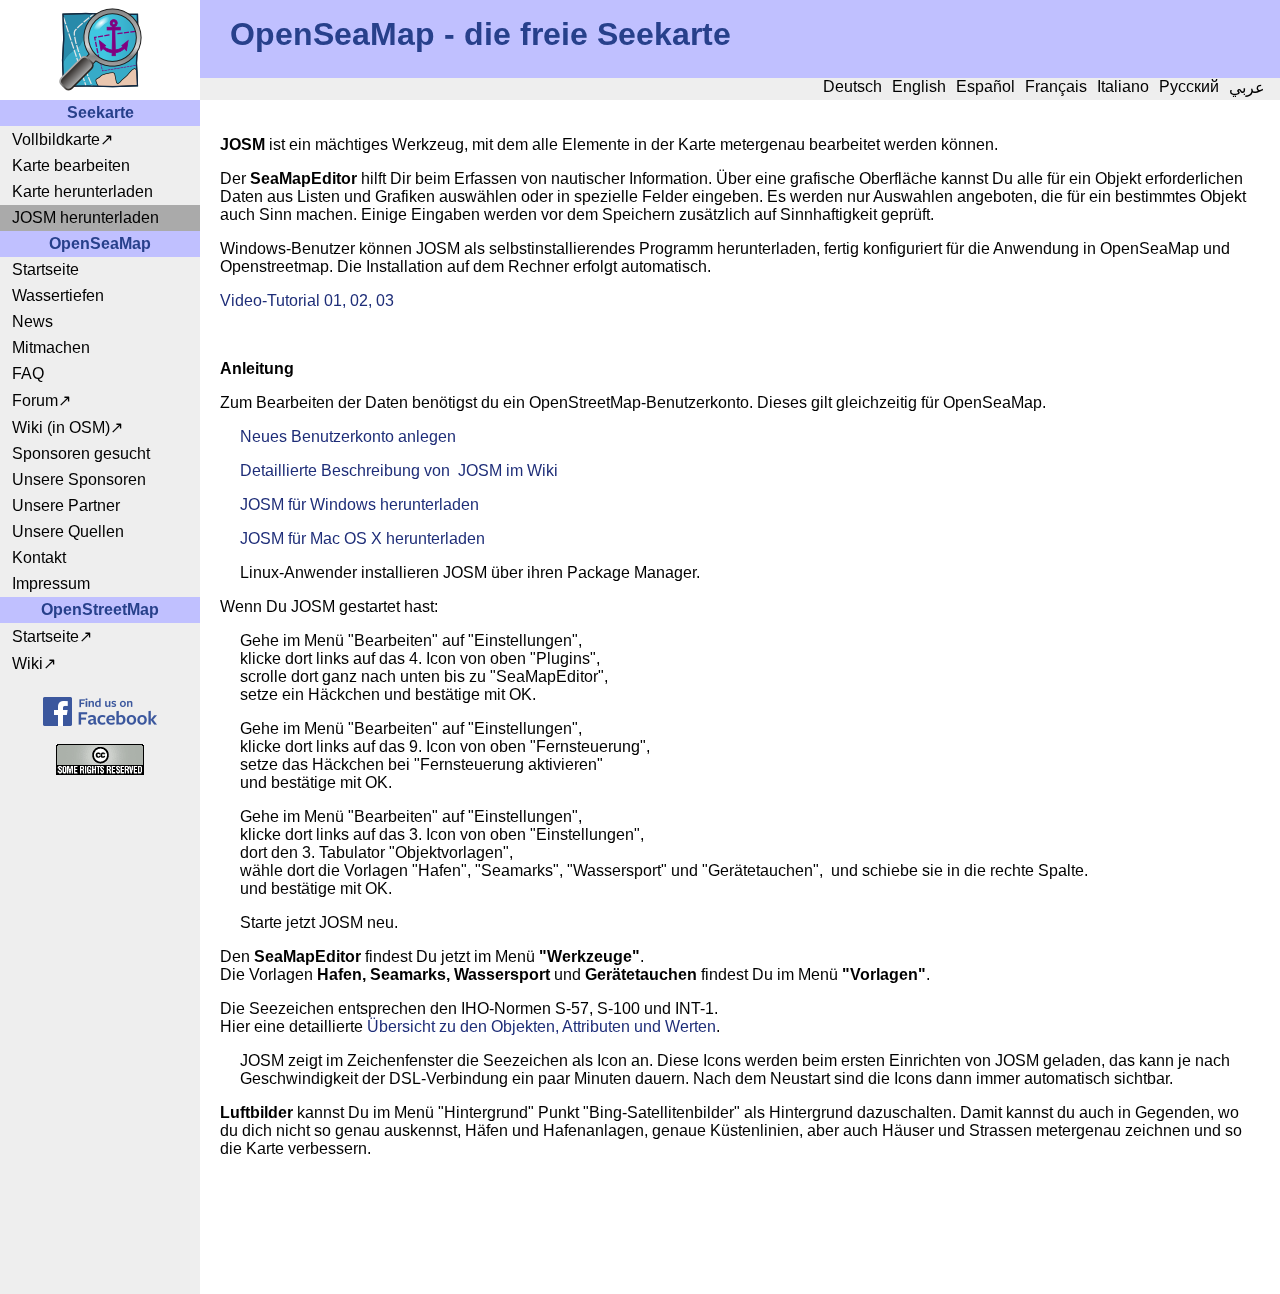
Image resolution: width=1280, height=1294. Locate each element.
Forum (35, 400)
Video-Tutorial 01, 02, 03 (307, 300)
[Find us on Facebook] (100, 711)
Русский (1189, 86)
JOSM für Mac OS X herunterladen (362, 538)
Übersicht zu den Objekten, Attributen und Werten (541, 1026)
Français (1056, 86)
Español (985, 86)
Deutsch (852, 86)
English (919, 86)
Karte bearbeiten (71, 165)
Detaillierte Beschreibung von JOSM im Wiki (399, 470)
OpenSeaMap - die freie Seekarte (480, 34)
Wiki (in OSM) (61, 427)
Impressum (51, 583)
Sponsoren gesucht (81, 453)
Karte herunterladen (82, 191)
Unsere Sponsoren (79, 479)
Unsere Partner (66, 505)
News (32, 321)
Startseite (45, 269)
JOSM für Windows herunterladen (359, 504)
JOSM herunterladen (85, 217)
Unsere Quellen (68, 531)
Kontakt (39, 557)
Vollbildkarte (56, 139)
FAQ (28, 373)
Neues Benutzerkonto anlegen (348, 436)
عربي (1247, 87)
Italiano (1123, 86)
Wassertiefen (58, 295)
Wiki (27, 663)
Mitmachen (51, 347)
